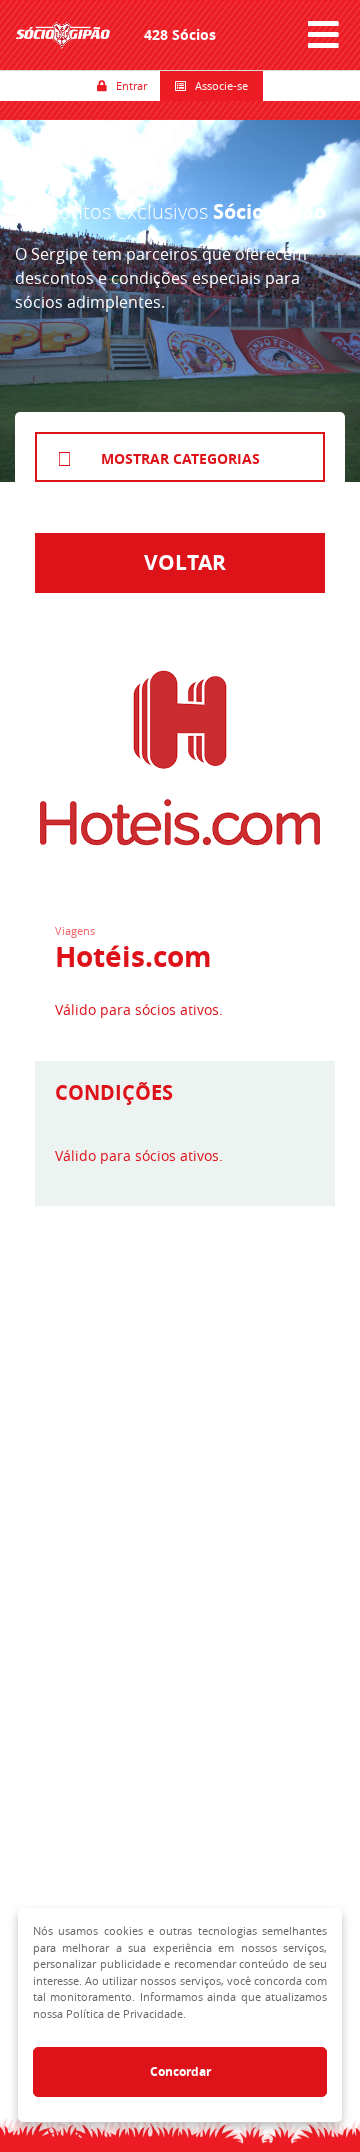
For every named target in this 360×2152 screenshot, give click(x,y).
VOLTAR (180, 562)
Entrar (127, 85)
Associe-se (217, 85)
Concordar (180, 2071)
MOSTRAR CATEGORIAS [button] (180, 458)
